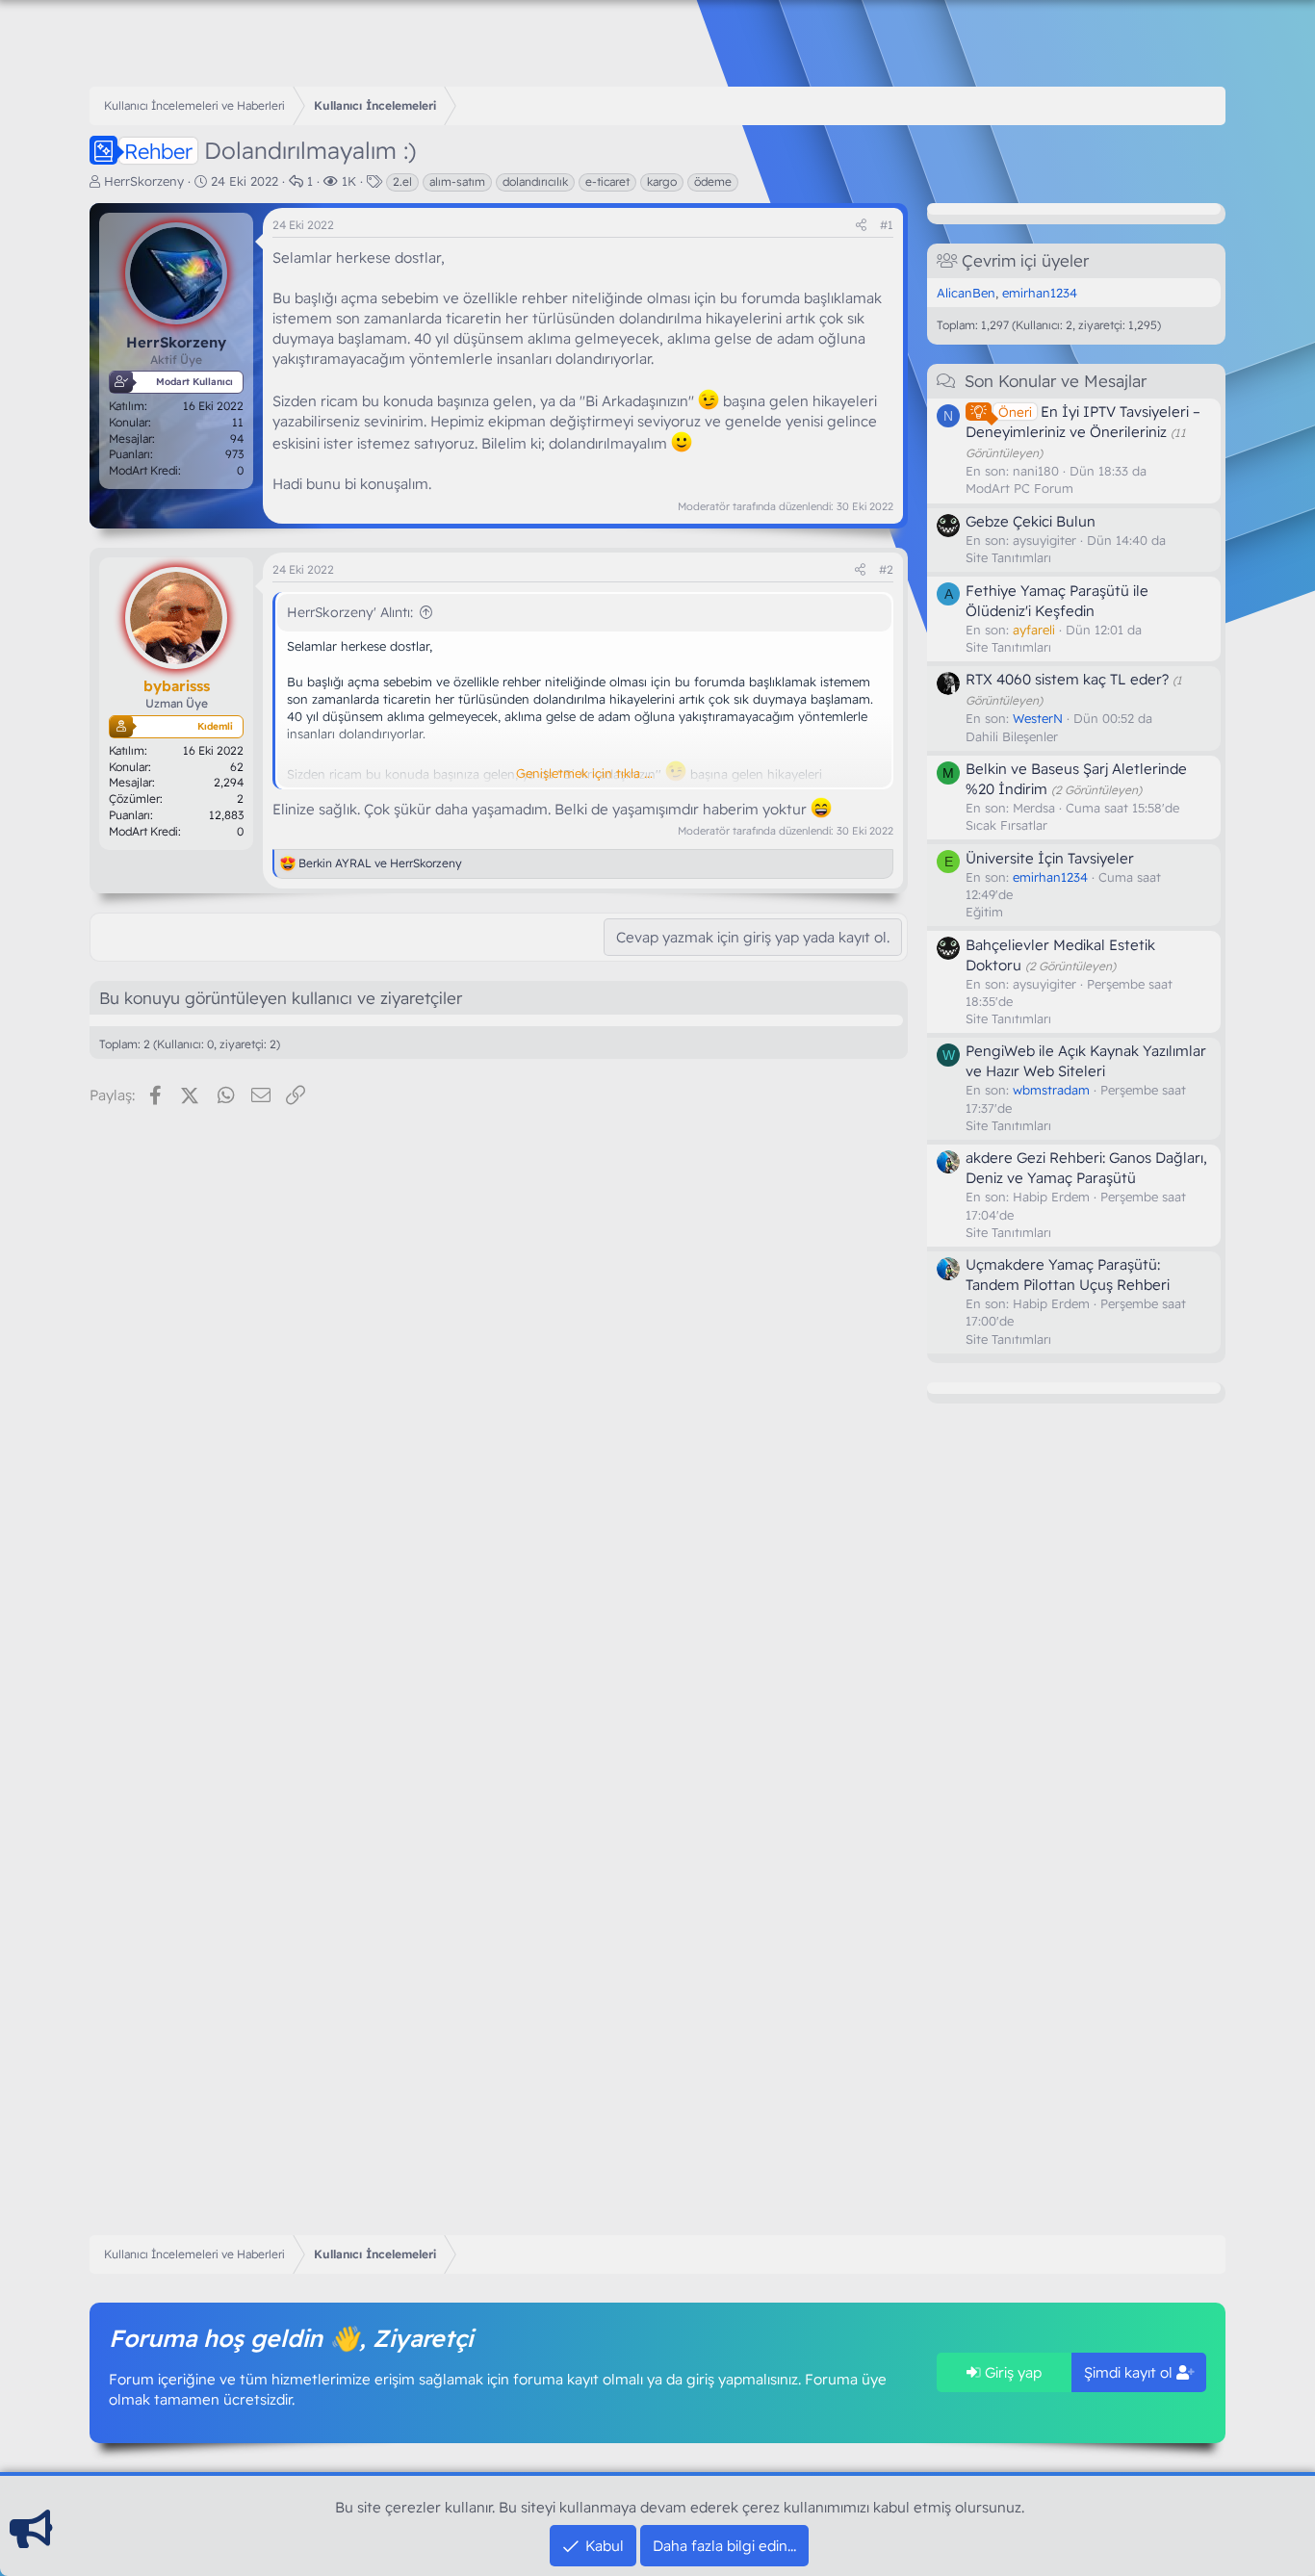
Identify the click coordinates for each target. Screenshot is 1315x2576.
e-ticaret (607, 181)
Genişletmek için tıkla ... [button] (584, 773)
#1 (887, 225)
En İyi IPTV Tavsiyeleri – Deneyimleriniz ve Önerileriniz (1083, 422)
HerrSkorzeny (144, 181)
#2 (886, 569)
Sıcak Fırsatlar (1006, 825)
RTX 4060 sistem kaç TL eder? (1067, 679)
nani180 (1036, 471)
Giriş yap (1011, 2372)
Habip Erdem (1051, 1197)
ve (380, 863)
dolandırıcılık (535, 181)
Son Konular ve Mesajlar (1056, 381)
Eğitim (984, 912)
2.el (402, 181)
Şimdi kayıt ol (1130, 2372)
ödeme (713, 181)
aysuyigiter (1044, 540)
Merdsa (1034, 808)
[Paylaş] (861, 226)
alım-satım (457, 181)
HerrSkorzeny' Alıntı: (350, 612)
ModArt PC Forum (1019, 488)
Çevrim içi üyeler (1025, 260)
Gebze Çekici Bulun (1031, 521)
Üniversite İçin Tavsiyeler (1050, 858)
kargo (662, 181)
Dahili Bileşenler (1012, 736)
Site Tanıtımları (1008, 557)
